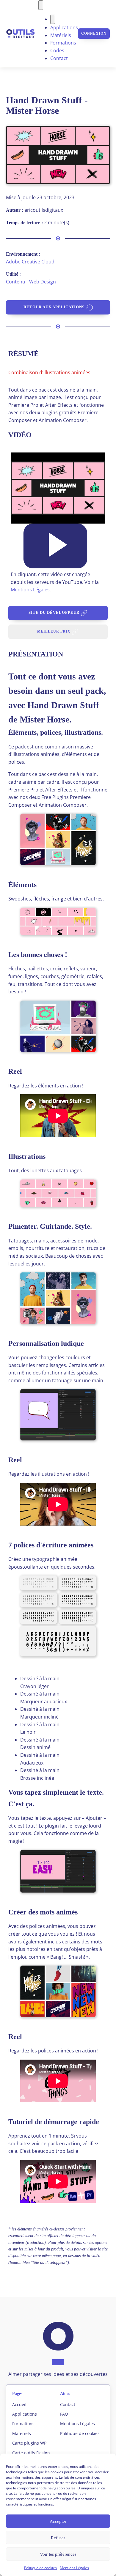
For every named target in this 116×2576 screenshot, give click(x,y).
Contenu (16, 282)
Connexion (94, 33)
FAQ (64, 2414)
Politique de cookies (40, 2568)
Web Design (43, 282)
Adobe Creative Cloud (30, 262)
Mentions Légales (74, 2568)
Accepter (58, 2521)
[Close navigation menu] (53, 19)
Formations (63, 43)
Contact (59, 58)
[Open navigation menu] (41, 5)
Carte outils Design (31, 2453)
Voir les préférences (58, 2554)
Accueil (19, 2404)
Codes (57, 50)
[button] (55, 546)
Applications (64, 27)
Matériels (61, 35)
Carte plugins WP (29, 2443)
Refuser (58, 2538)
